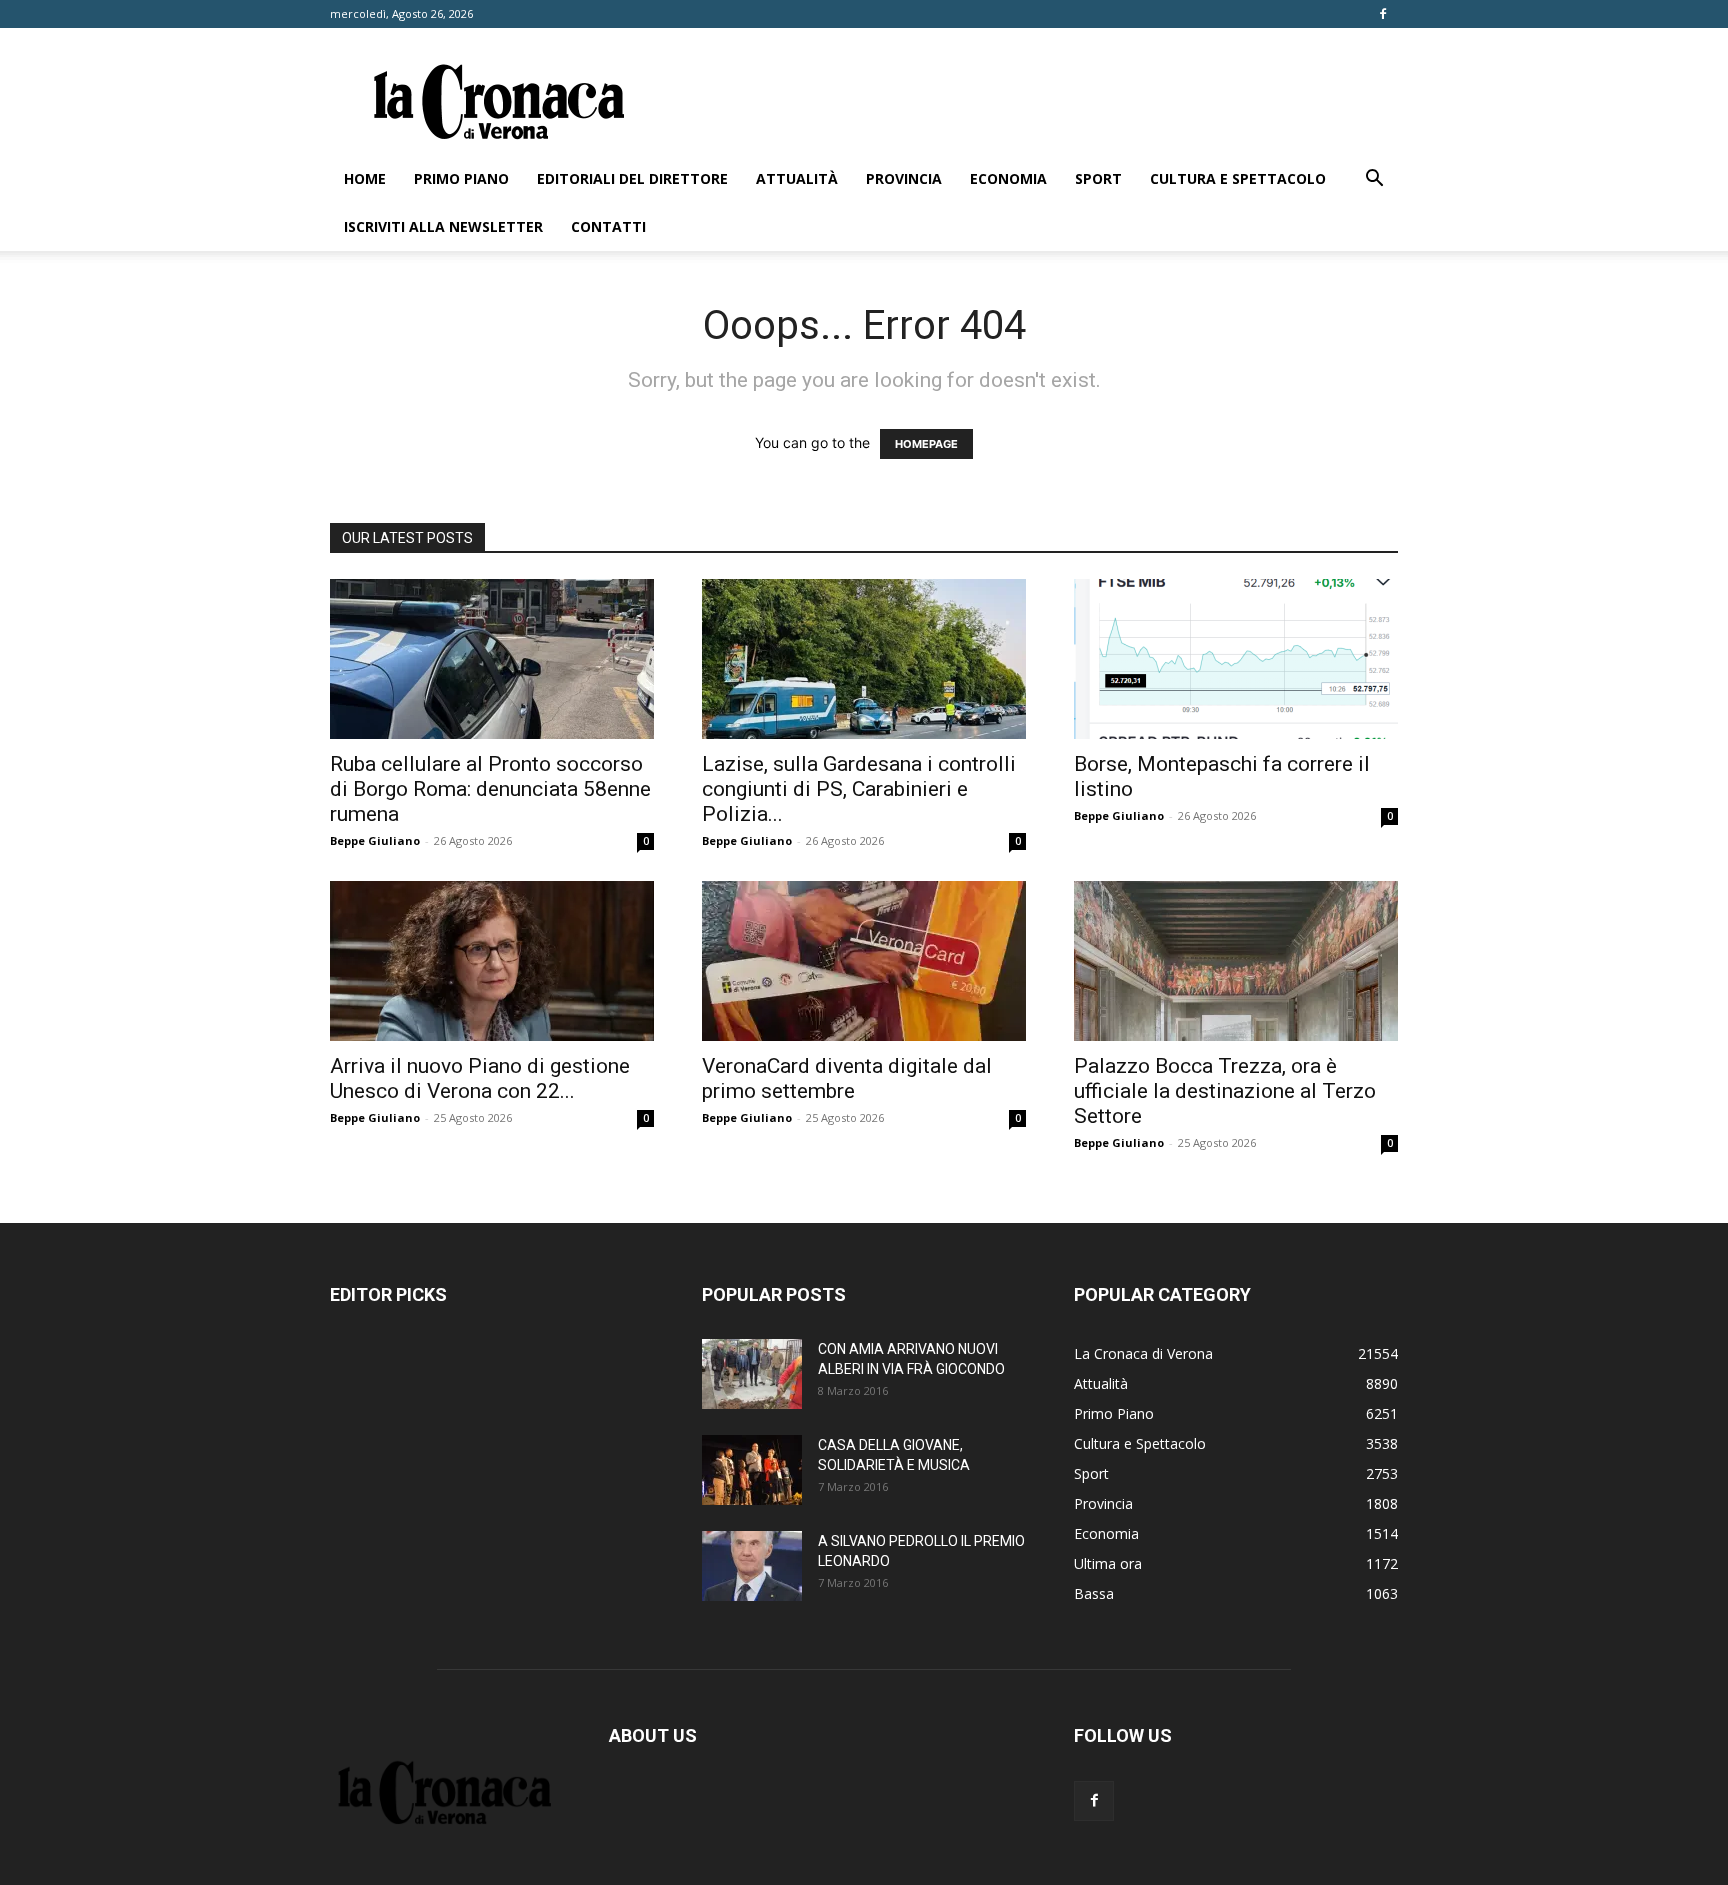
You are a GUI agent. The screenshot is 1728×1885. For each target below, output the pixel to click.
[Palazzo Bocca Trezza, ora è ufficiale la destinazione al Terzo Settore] (1236, 961)
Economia (1008, 178)
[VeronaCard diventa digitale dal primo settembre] (864, 961)
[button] (1374, 180)
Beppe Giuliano (375, 840)
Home (365, 178)
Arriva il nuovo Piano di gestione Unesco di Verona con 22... (480, 1078)
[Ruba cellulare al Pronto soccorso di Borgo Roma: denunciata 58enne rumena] (492, 659)
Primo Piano (461, 178)
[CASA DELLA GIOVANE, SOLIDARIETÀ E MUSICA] (752, 1470)
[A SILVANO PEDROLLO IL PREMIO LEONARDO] (752, 1566)
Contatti (608, 226)
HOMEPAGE (926, 444)
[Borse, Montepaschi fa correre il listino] (1236, 659)
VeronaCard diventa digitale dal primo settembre (847, 1078)
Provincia (904, 178)
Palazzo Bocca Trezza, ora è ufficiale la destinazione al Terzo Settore (1225, 1091)
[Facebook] (1383, 14)
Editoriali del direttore (632, 178)
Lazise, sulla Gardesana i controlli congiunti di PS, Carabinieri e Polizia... (859, 789)
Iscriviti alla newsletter (443, 226)
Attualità (797, 178)
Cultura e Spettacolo (1238, 178)
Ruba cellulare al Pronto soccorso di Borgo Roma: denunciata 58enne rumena (490, 789)
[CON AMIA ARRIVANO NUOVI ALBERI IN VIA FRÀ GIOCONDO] (752, 1374)
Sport (1098, 178)
